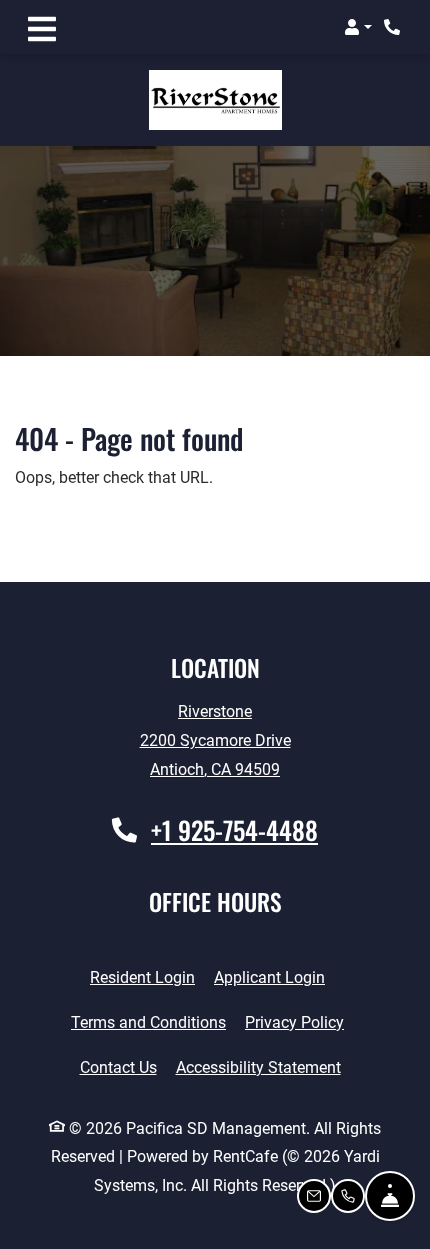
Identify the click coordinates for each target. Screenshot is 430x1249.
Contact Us (118, 1067)
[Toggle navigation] (42, 27)
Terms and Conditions (148, 1022)
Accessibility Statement (258, 1067)
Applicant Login (269, 977)
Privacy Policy (294, 1022)
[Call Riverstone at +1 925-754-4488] (394, 27)
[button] (358, 27)
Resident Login (142, 977)
